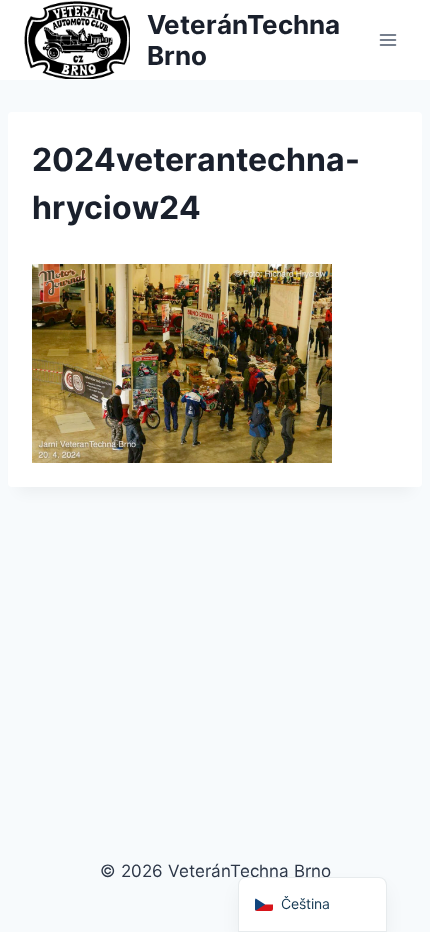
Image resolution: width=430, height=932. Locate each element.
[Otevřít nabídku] (387, 39)
